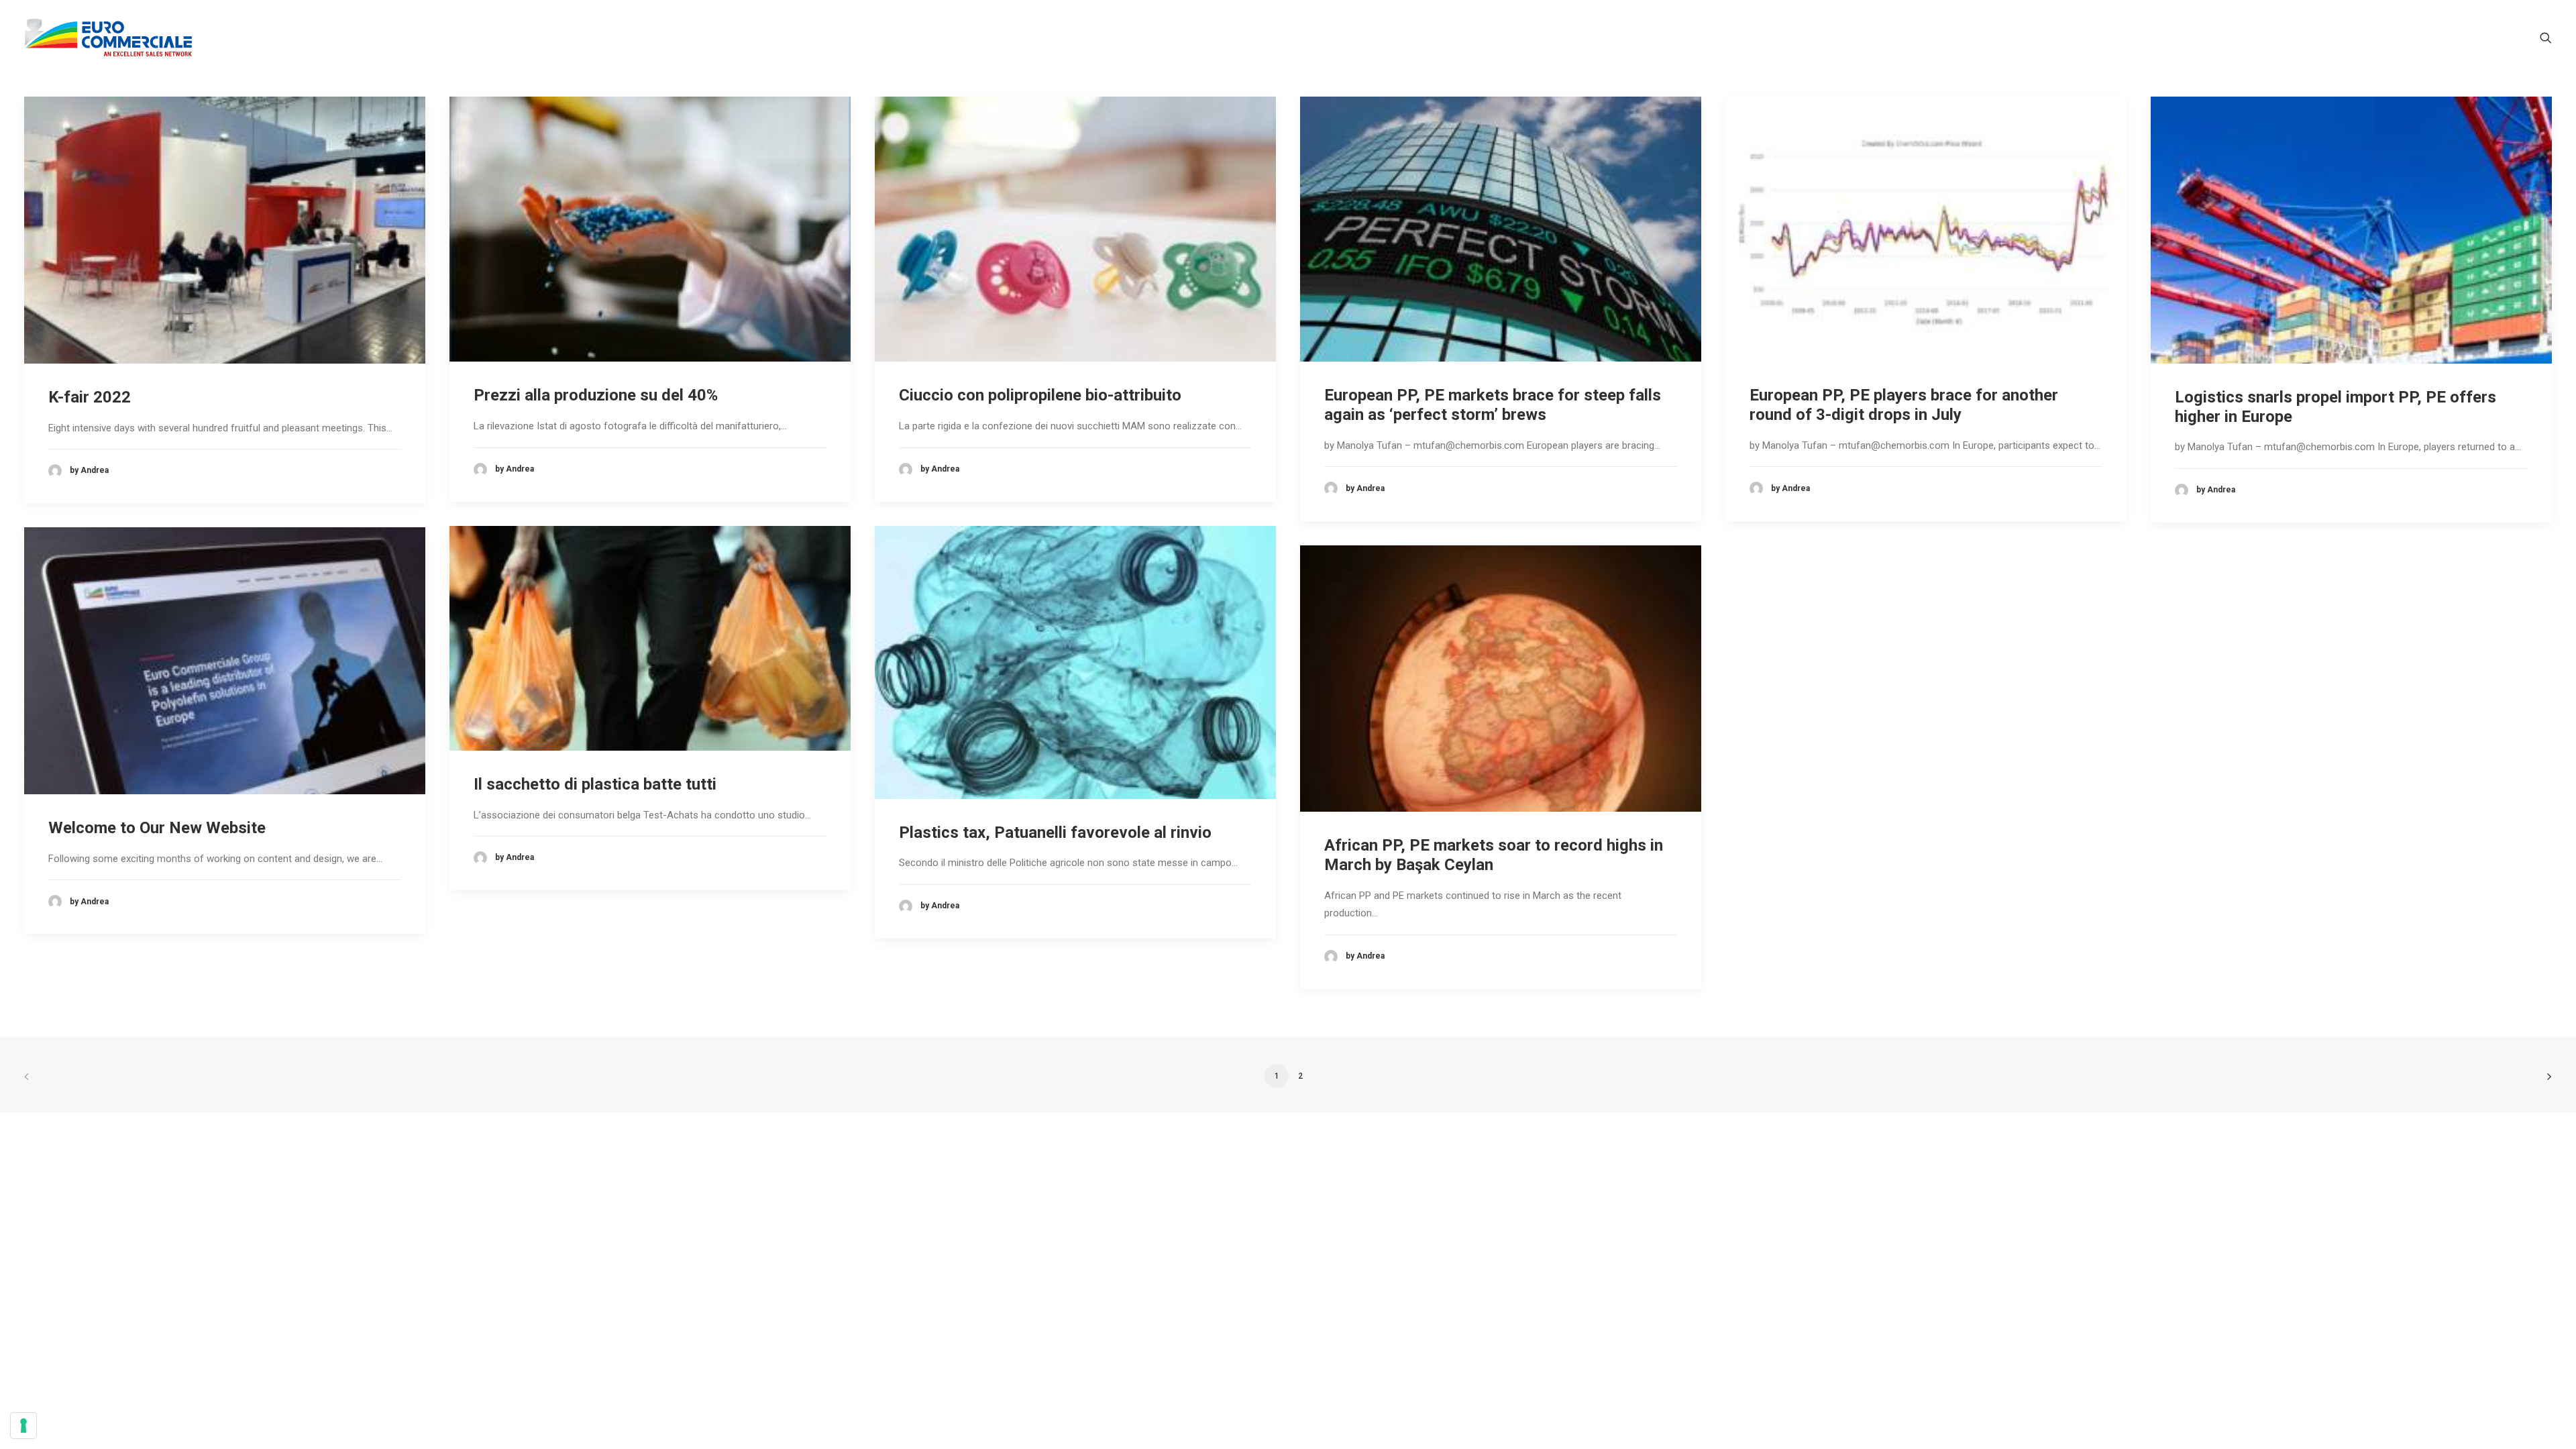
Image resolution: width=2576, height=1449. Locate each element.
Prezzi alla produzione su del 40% (596, 395)
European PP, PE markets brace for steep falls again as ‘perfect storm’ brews (1493, 405)
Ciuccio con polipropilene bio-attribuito (1040, 395)
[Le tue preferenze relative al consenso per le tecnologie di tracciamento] (23, 1426)
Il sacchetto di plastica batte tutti (595, 784)
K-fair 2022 (90, 397)
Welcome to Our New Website (157, 828)
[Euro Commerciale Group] (108, 38)
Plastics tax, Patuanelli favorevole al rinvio (1055, 833)
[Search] (2546, 38)
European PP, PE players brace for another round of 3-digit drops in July (1904, 405)
